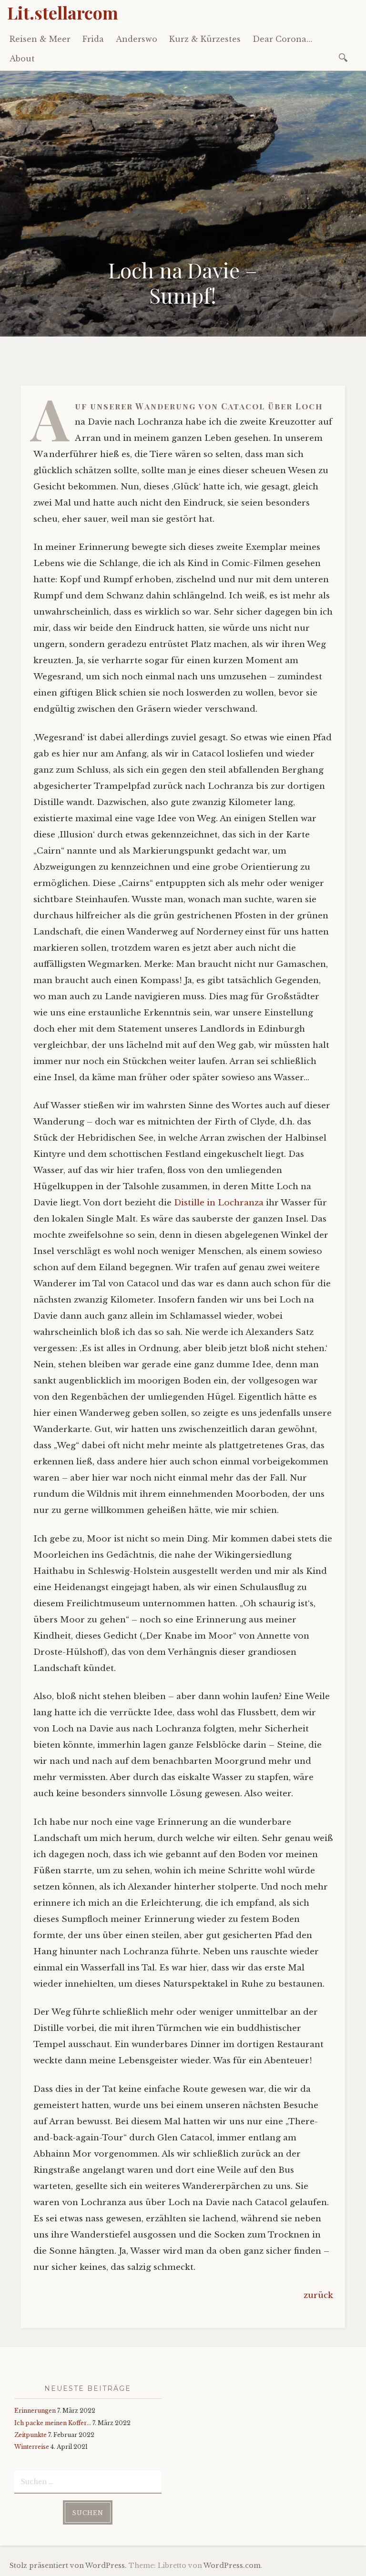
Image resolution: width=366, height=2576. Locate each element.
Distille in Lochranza (219, 1203)
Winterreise (32, 2447)
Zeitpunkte (30, 2435)
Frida (93, 39)
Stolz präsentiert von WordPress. (68, 2566)
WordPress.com (232, 2566)
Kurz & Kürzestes (205, 39)
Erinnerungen (35, 2411)
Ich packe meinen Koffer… (53, 2423)
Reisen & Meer (40, 39)
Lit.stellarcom (63, 12)
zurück (318, 2295)
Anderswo (137, 39)
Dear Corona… (282, 39)
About (22, 59)
